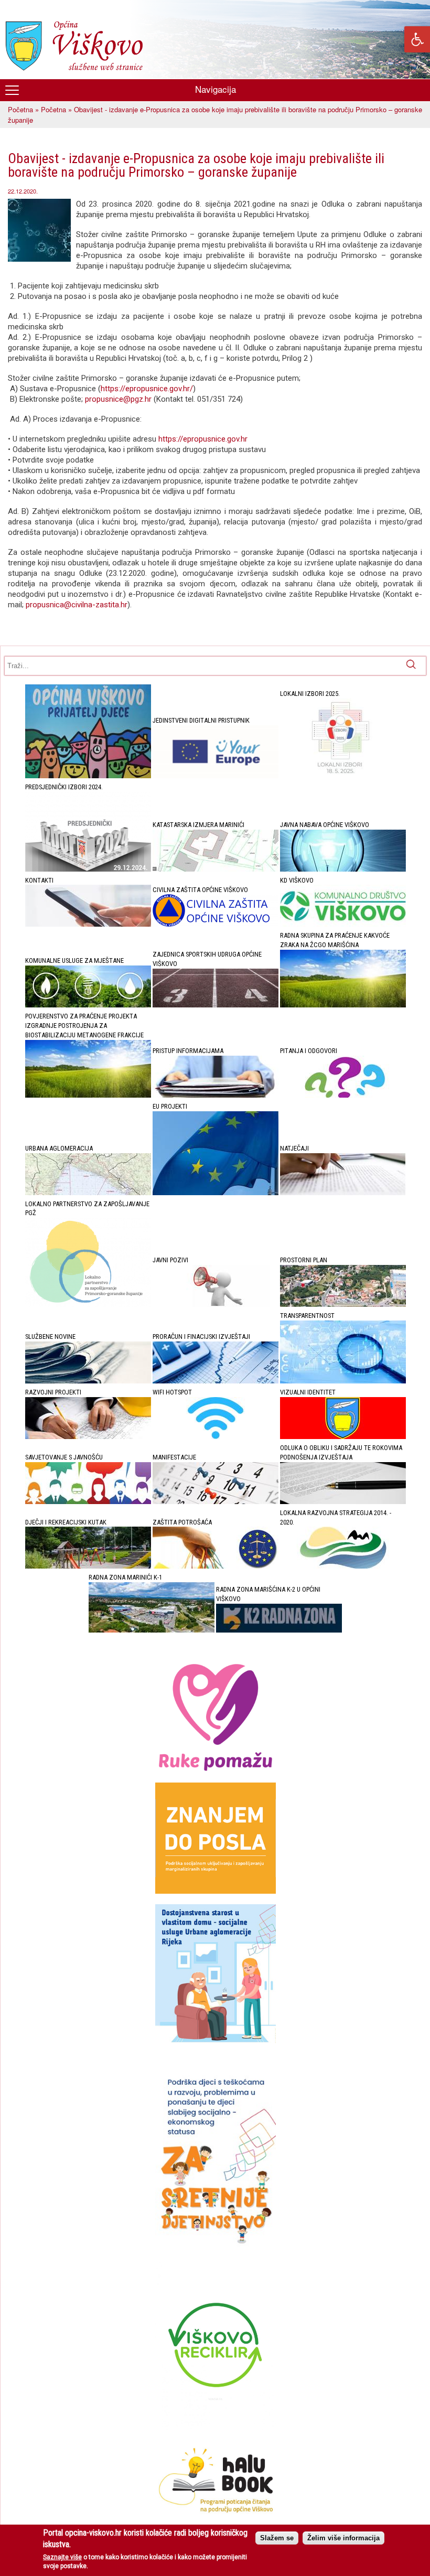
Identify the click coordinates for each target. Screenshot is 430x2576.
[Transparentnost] (343, 1381)
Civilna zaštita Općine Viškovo (200, 890)
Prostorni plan (304, 1260)
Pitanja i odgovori (309, 1051)
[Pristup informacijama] (216, 1095)
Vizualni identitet (308, 1392)
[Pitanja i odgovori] (343, 1095)
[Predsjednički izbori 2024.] (88, 869)
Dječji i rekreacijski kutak (66, 1522)
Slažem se (277, 2538)
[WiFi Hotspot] (216, 1437)
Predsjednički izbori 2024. (64, 787)
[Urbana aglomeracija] (88, 1193)
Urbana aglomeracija (59, 1148)
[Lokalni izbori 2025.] (343, 776)
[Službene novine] (88, 1381)
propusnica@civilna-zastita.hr (77, 605)
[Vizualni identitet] (343, 1437)
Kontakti (39, 880)
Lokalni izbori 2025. (310, 694)
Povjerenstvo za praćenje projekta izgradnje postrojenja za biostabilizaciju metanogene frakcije (84, 1026)
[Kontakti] (88, 924)
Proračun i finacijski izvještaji (201, 1337)
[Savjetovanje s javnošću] (88, 1502)
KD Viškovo (297, 880)
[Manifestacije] (216, 1502)
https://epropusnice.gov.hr (204, 439)
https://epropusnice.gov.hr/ (147, 389)
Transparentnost (307, 1316)
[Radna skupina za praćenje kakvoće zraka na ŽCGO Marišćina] (343, 1005)
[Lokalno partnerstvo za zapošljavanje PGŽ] (88, 1305)
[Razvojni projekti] (88, 1437)
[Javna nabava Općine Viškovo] (343, 869)
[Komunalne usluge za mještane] (88, 1005)
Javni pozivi (170, 1260)
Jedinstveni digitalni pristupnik (201, 720)
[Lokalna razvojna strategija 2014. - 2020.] (343, 1566)
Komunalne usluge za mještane (74, 960)
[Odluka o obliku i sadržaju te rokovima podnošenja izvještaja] (343, 1502)
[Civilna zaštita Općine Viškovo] (216, 924)
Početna (20, 109)
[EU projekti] (216, 1193)
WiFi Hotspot (172, 1392)
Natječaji (294, 1148)
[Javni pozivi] (216, 1305)
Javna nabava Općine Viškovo (325, 825)
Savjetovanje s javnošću (64, 1457)
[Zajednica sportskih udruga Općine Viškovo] (216, 1005)
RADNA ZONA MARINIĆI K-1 (125, 1577)
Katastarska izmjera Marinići (198, 825)
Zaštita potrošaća (182, 1522)
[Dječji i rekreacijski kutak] (88, 1566)
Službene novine (50, 1337)
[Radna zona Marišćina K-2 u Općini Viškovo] (279, 1630)
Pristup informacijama (188, 1051)
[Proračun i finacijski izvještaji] (216, 1381)
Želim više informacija (343, 2538)
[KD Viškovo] (343, 924)
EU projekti (170, 1106)
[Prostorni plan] (343, 1305)
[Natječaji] (343, 1193)
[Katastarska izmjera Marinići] (216, 869)
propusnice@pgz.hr (118, 399)
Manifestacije (174, 1457)
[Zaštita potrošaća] (216, 1566)
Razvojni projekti (53, 1392)
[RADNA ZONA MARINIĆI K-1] (152, 1630)
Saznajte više (62, 2557)
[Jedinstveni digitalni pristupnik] (216, 776)
